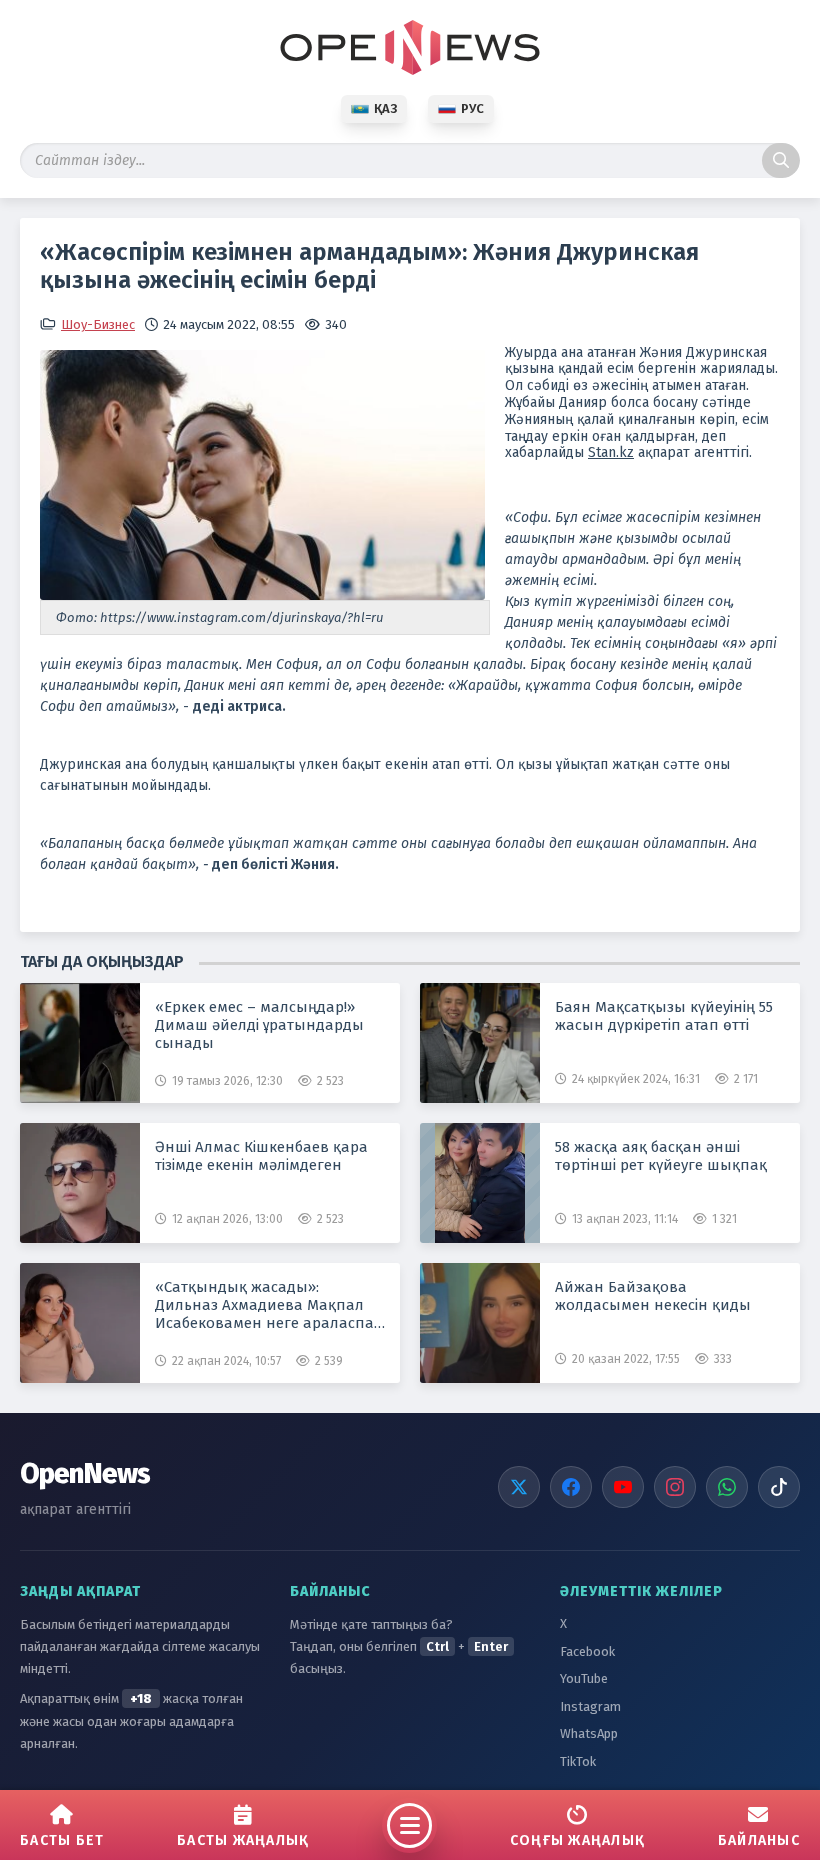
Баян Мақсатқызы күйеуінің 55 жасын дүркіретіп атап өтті (664, 1016)
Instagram (590, 1706)
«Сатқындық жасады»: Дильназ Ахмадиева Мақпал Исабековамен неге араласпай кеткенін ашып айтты (269, 1305)
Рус (472, 108)
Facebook (587, 1651)
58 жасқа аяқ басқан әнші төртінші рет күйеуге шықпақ (661, 1156)
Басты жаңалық (243, 1840)
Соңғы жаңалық (577, 1840)
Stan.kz (611, 452)
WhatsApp (589, 1733)
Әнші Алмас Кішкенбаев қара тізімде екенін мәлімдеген (261, 1156)
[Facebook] (571, 1487)
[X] (519, 1487)
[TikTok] (779, 1487)
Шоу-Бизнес (98, 324)
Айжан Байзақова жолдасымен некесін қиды (653, 1296)
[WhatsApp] (727, 1487)
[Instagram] (675, 1487)
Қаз (385, 108)
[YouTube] (623, 1487)
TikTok (578, 1761)
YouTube (584, 1678)
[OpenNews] (410, 47)
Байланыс (759, 1840)
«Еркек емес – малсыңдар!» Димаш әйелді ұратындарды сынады (259, 1025)
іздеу (781, 160)
